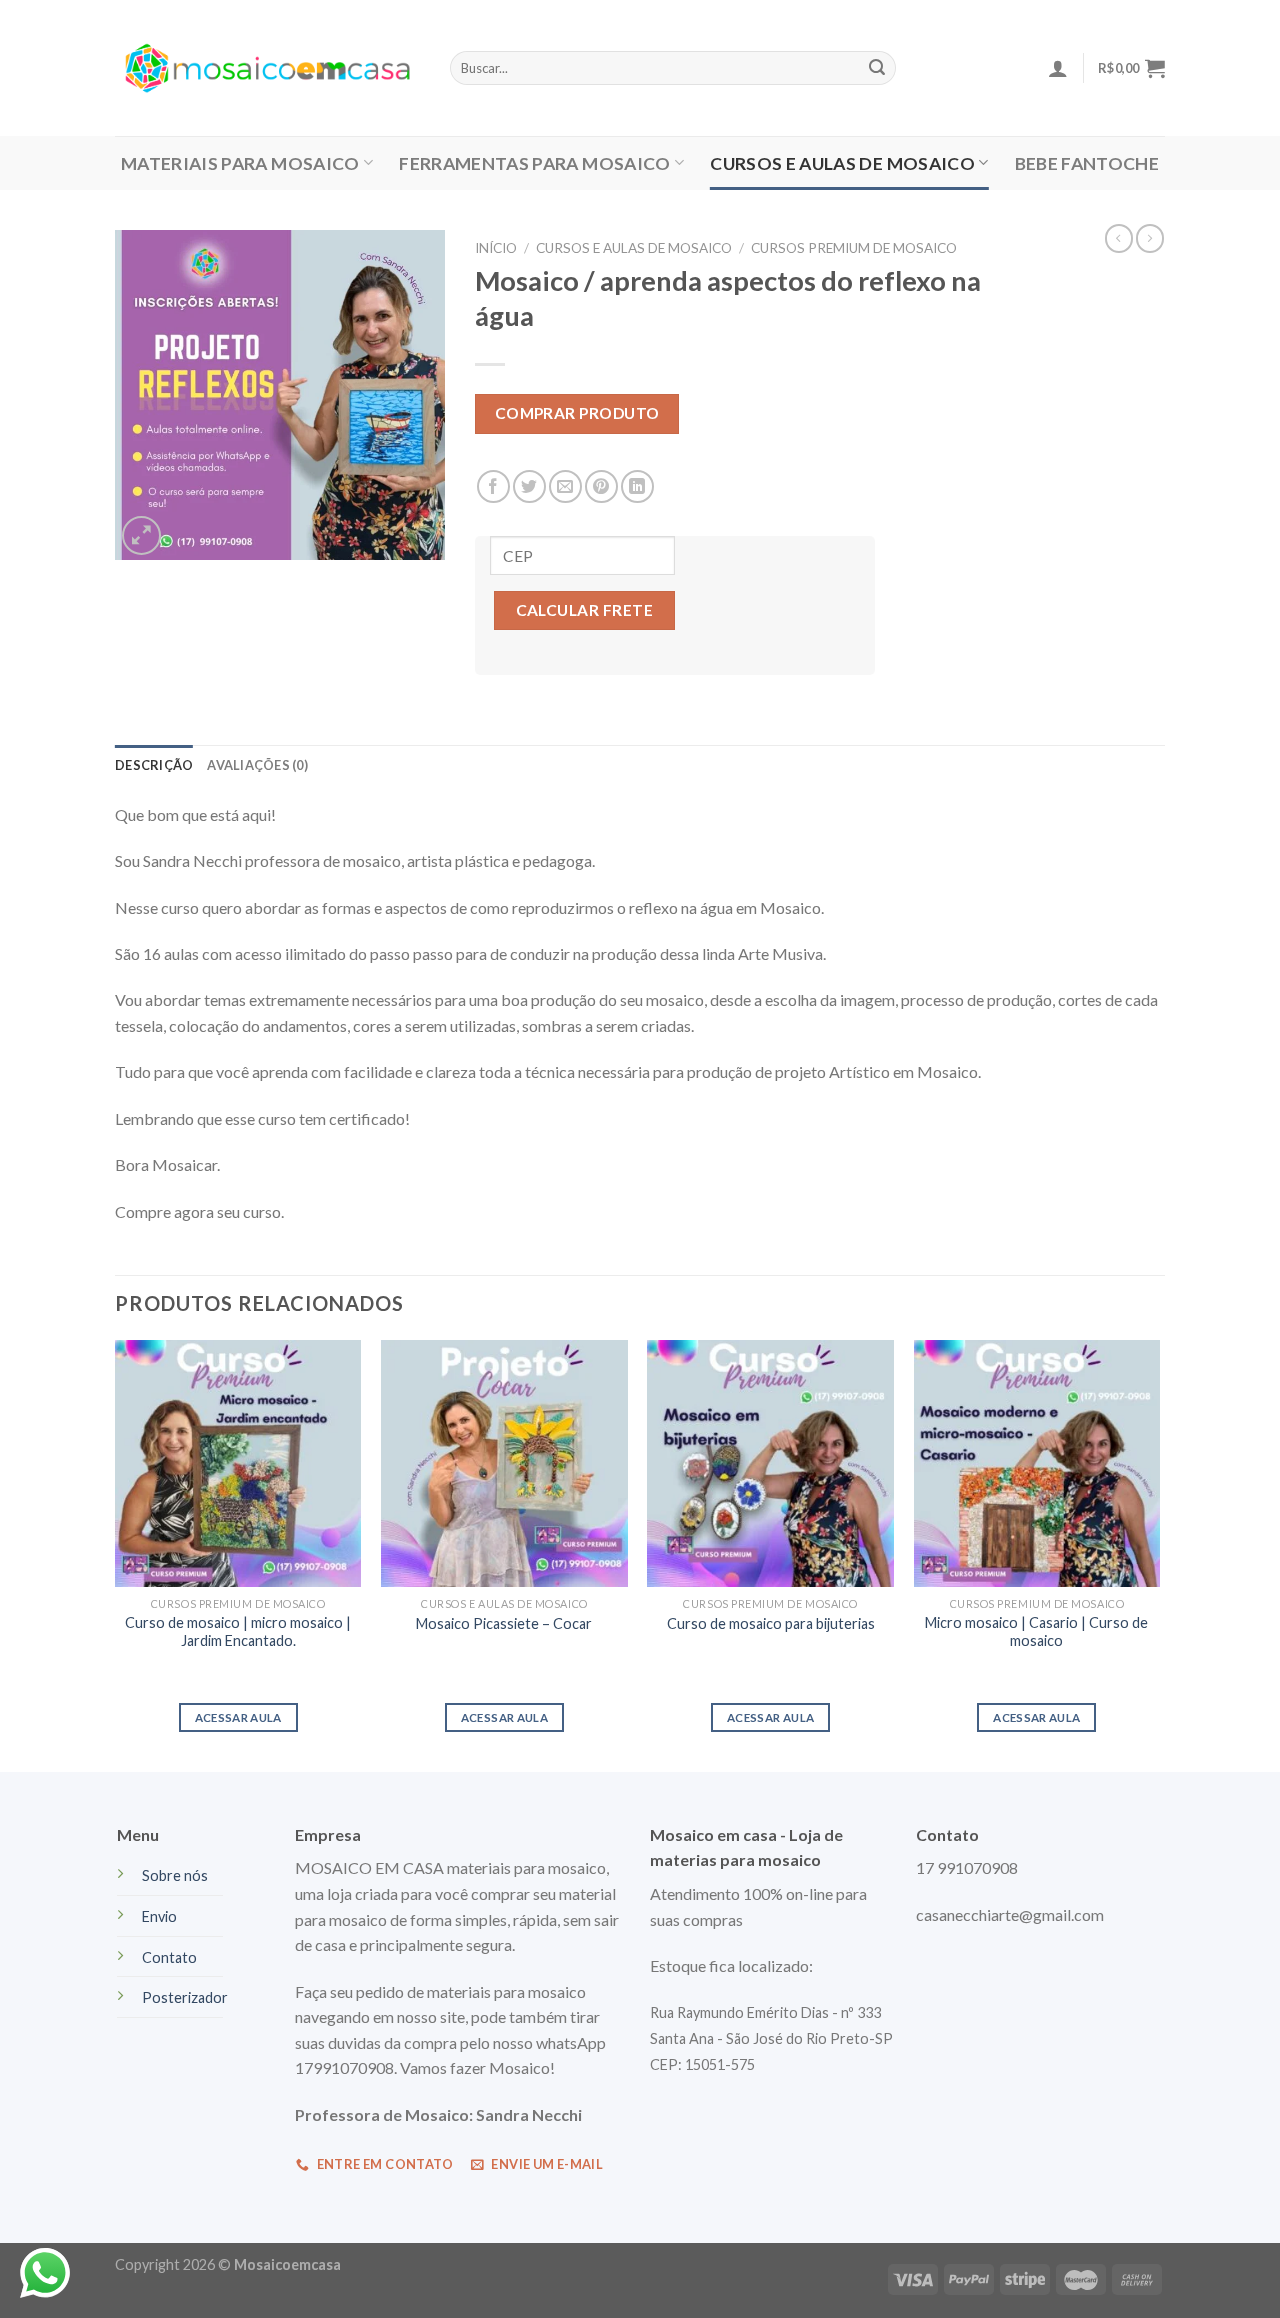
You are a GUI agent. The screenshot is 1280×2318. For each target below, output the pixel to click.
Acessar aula (770, 1717)
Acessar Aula (504, 1717)
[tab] (154, 765)
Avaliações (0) (257, 765)
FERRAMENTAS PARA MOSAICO (534, 163)
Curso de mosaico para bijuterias (771, 1623)
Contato (169, 1957)
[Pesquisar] (877, 68)
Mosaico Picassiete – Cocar (504, 1623)
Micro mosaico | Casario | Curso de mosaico (1036, 1632)
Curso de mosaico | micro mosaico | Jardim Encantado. (238, 1632)
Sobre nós (175, 1875)
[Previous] (116, 1554)
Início (496, 248)
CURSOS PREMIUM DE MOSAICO (854, 248)
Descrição (154, 765)
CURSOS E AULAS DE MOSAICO (842, 163)
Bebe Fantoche (1087, 163)
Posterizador (185, 1997)
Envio (159, 1916)
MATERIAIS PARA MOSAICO (240, 163)
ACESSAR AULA (238, 1717)
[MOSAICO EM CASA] (267, 68)
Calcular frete (585, 610)
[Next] (1159, 1554)
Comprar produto (577, 413)
